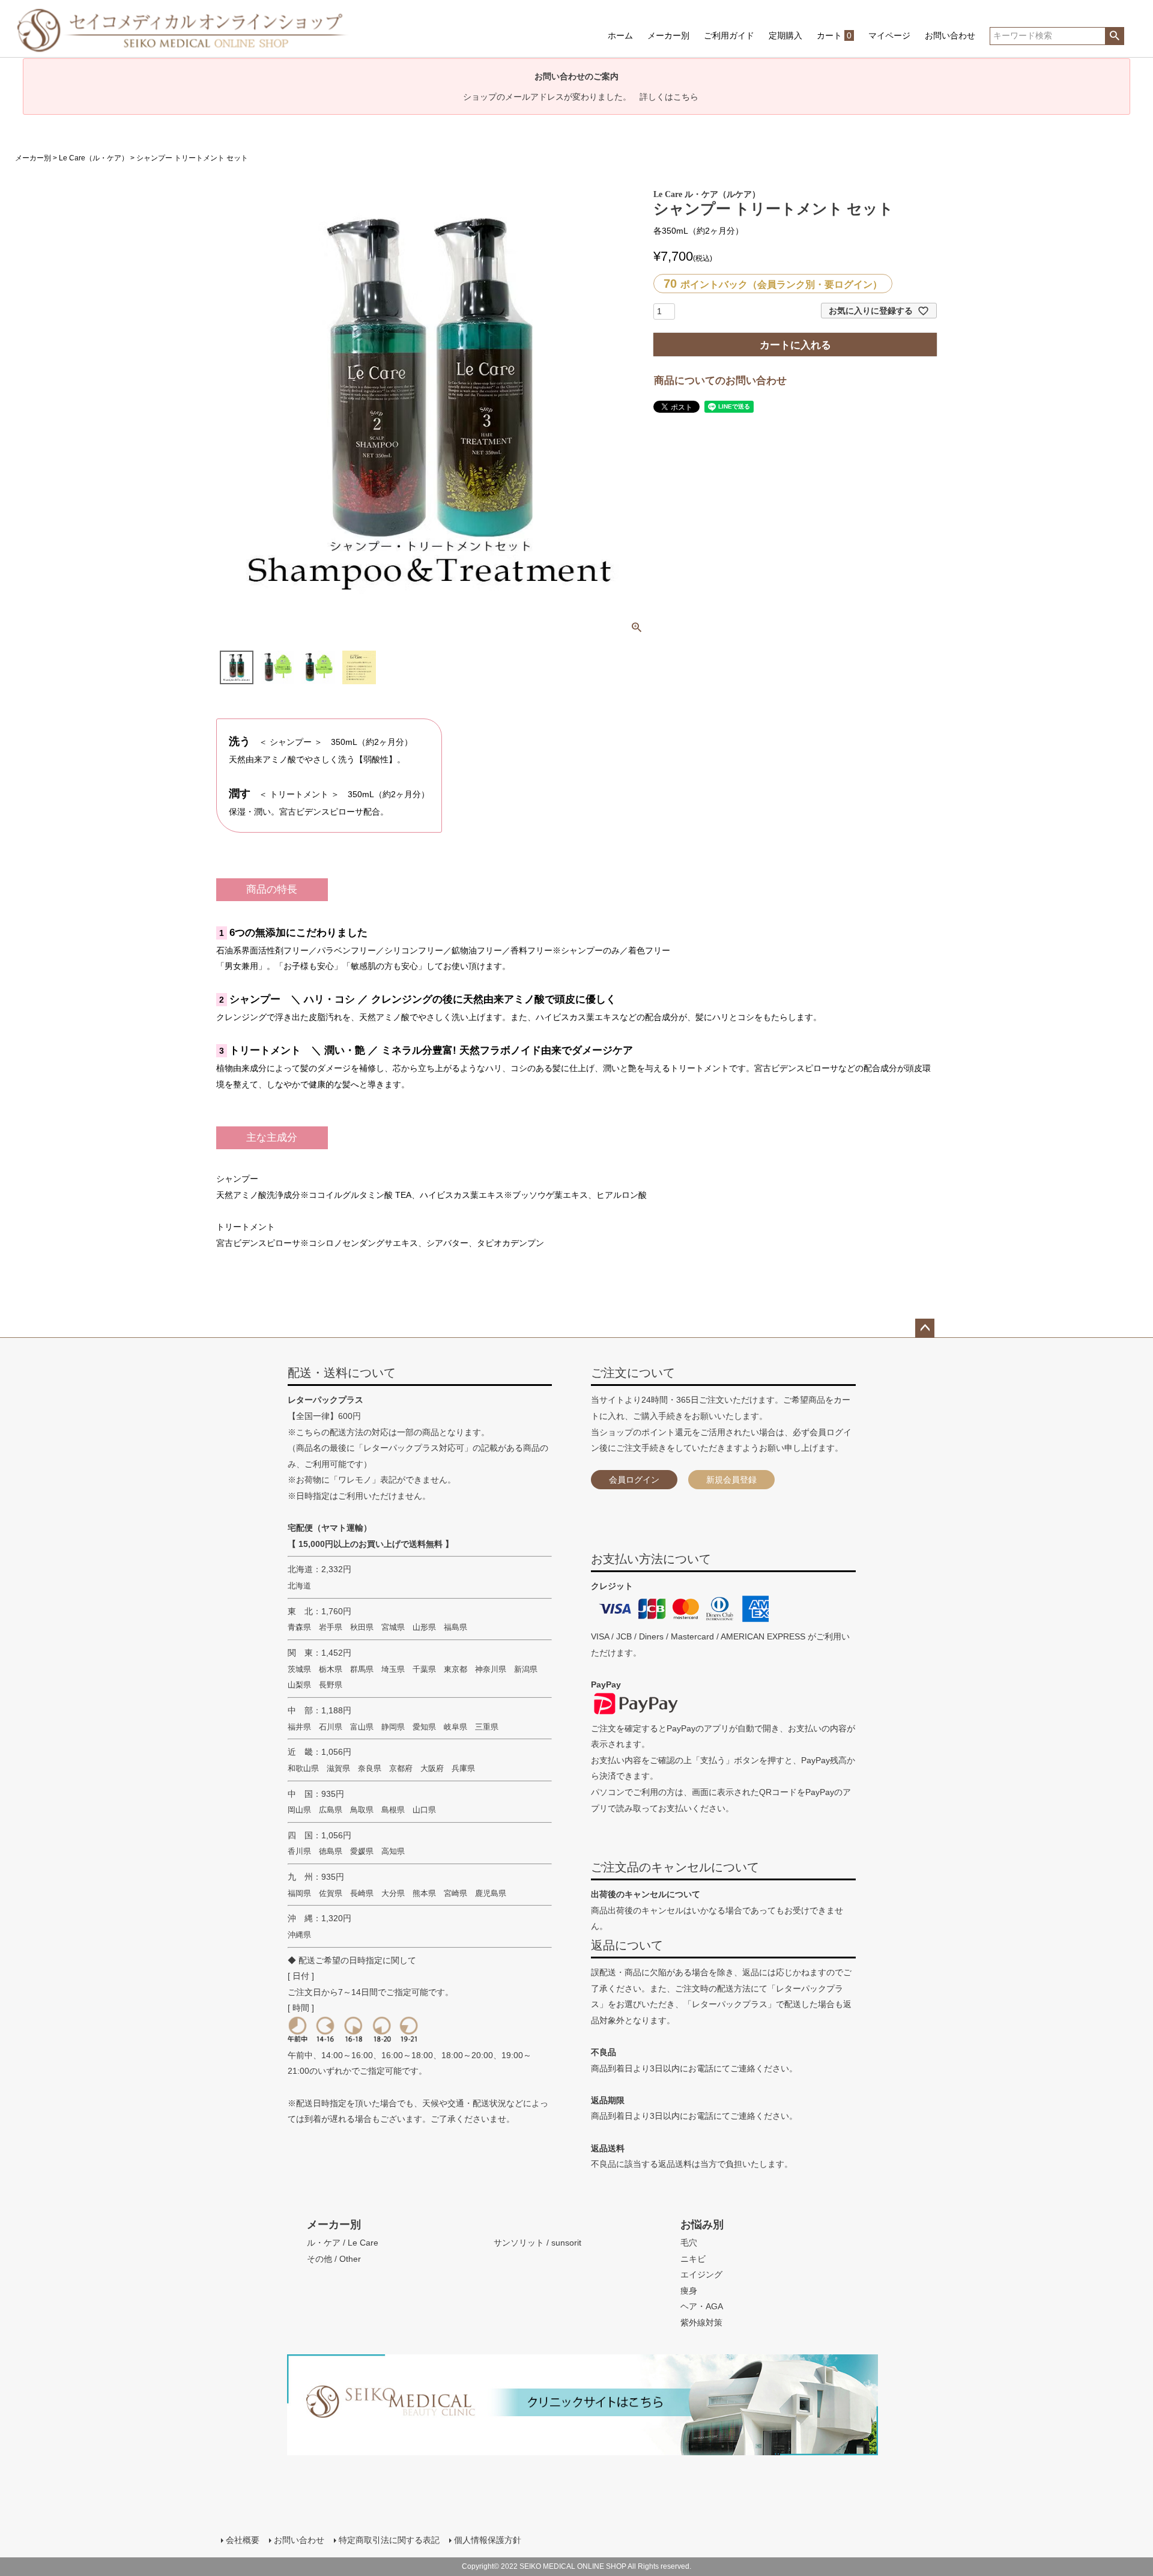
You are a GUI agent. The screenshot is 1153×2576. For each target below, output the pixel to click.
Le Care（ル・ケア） (94, 158)
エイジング (701, 2274)
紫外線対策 (701, 2322)
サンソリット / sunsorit (537, 2243)
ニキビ (693, 2259)
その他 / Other (334, 2259)
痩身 (689, 2291)
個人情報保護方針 (488, 2540)
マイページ (889, 35)
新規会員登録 (731, 1480)
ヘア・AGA (702, 2306)
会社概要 (243, 2540)
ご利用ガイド (729, 35)
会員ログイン (634, 1480)
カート (834, 35)
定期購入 (785, 35)
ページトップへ (925, 1328)
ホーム (620, 35)
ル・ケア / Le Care (343, 2243)
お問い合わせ (950, 35)
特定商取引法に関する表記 (389, 2540)
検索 (1114, 36)
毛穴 (689, 2243)
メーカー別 (668, 35)
